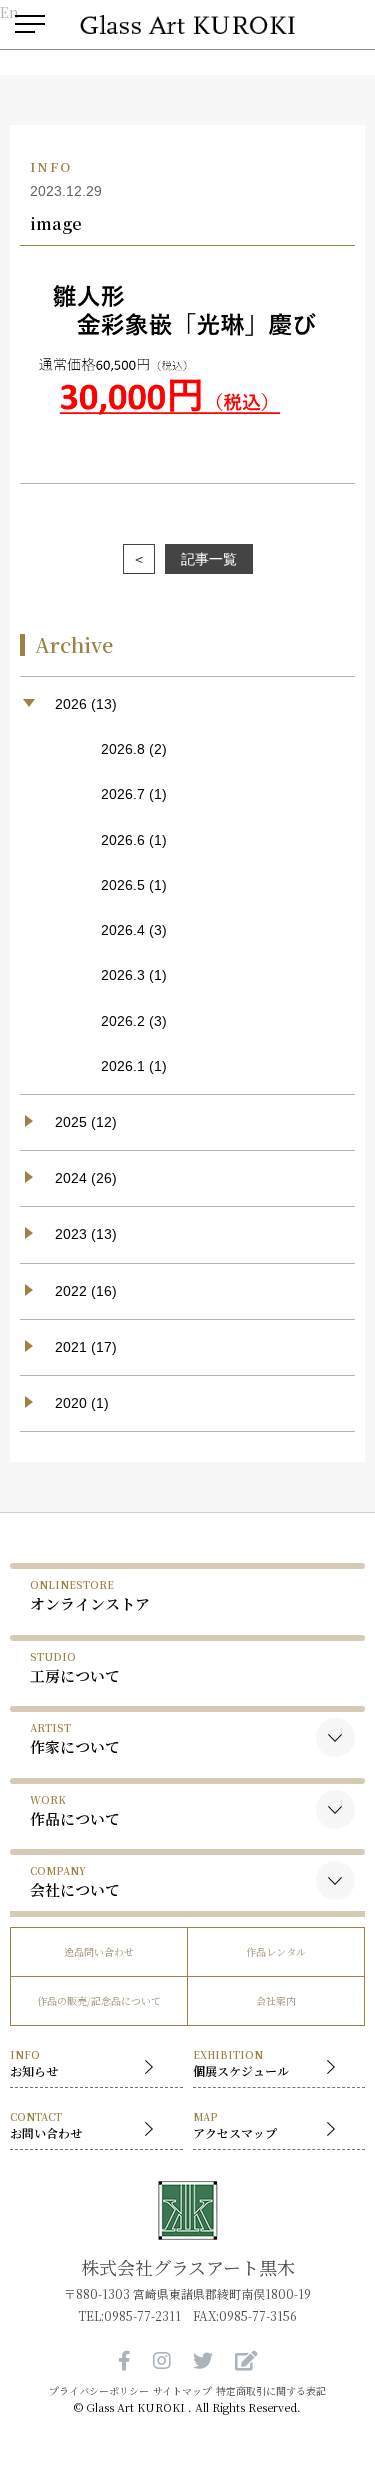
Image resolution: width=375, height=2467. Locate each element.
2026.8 (123, 749)
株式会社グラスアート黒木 (188, 2267)
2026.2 (123, 1021)
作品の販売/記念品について (99, 2000)
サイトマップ (182, 2391)
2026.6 (123, 840)
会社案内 (276, 2000)
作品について (75, 1810)
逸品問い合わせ (99, 1951)
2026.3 (123, 975)
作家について (75, 1738)
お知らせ (34, 2063)
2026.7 (123, 794)
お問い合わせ (46, 2125)
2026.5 (123, 885)
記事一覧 (209, 559)
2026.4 (123, 930)
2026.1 (123, 1066)
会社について (75, 1881)
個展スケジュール (241, 2063)
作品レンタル (276, 1951)
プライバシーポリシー (99, 2391)
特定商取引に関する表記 (271, 2391)
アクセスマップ (235, 2125)
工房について (75, 1667)
